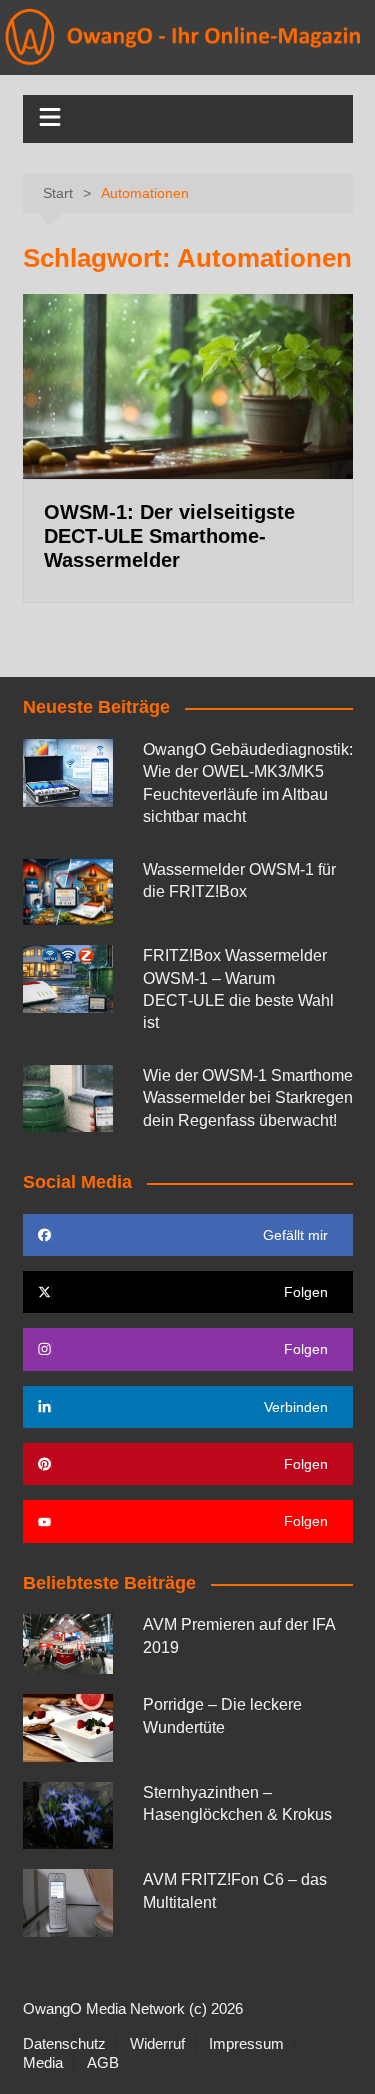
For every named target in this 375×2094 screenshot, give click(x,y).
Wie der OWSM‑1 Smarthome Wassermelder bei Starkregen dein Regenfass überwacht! (248, 1098)
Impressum (246, 2044)
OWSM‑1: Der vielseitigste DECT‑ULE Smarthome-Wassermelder (169, 536)
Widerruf (157, 2044)
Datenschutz (64, 2044)
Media (43, 2063)
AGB (103, 2063)
